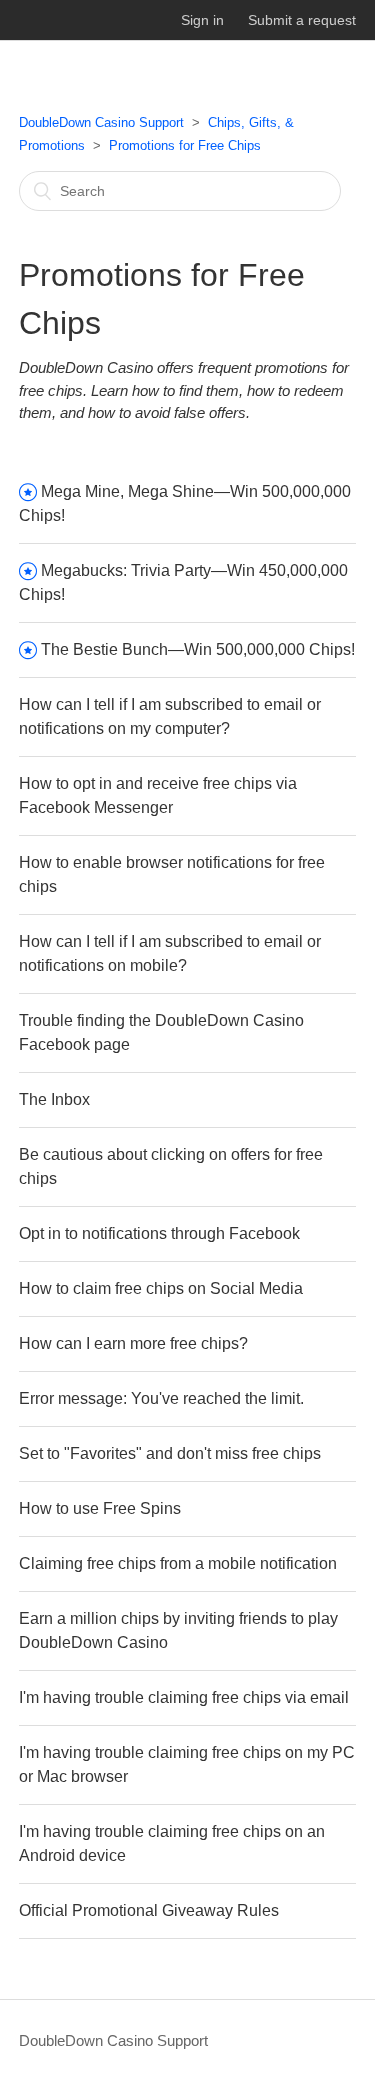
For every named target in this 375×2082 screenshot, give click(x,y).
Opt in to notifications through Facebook (159, 1233)
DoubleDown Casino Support (101, 122)
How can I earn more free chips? (133, 1343)
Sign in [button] (202, 20)
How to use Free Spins (100, 1508)
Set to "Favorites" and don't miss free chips (170, 1453)
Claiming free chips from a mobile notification (178, 1563)
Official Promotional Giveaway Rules (149, 1910)
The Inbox (54, 1099)
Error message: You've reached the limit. (161, 1398)
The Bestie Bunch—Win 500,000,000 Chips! (198, 649)
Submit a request (302, 20)
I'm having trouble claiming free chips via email (184, 1697)
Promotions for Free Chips (185, 145)
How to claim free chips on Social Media (161, 1288)
